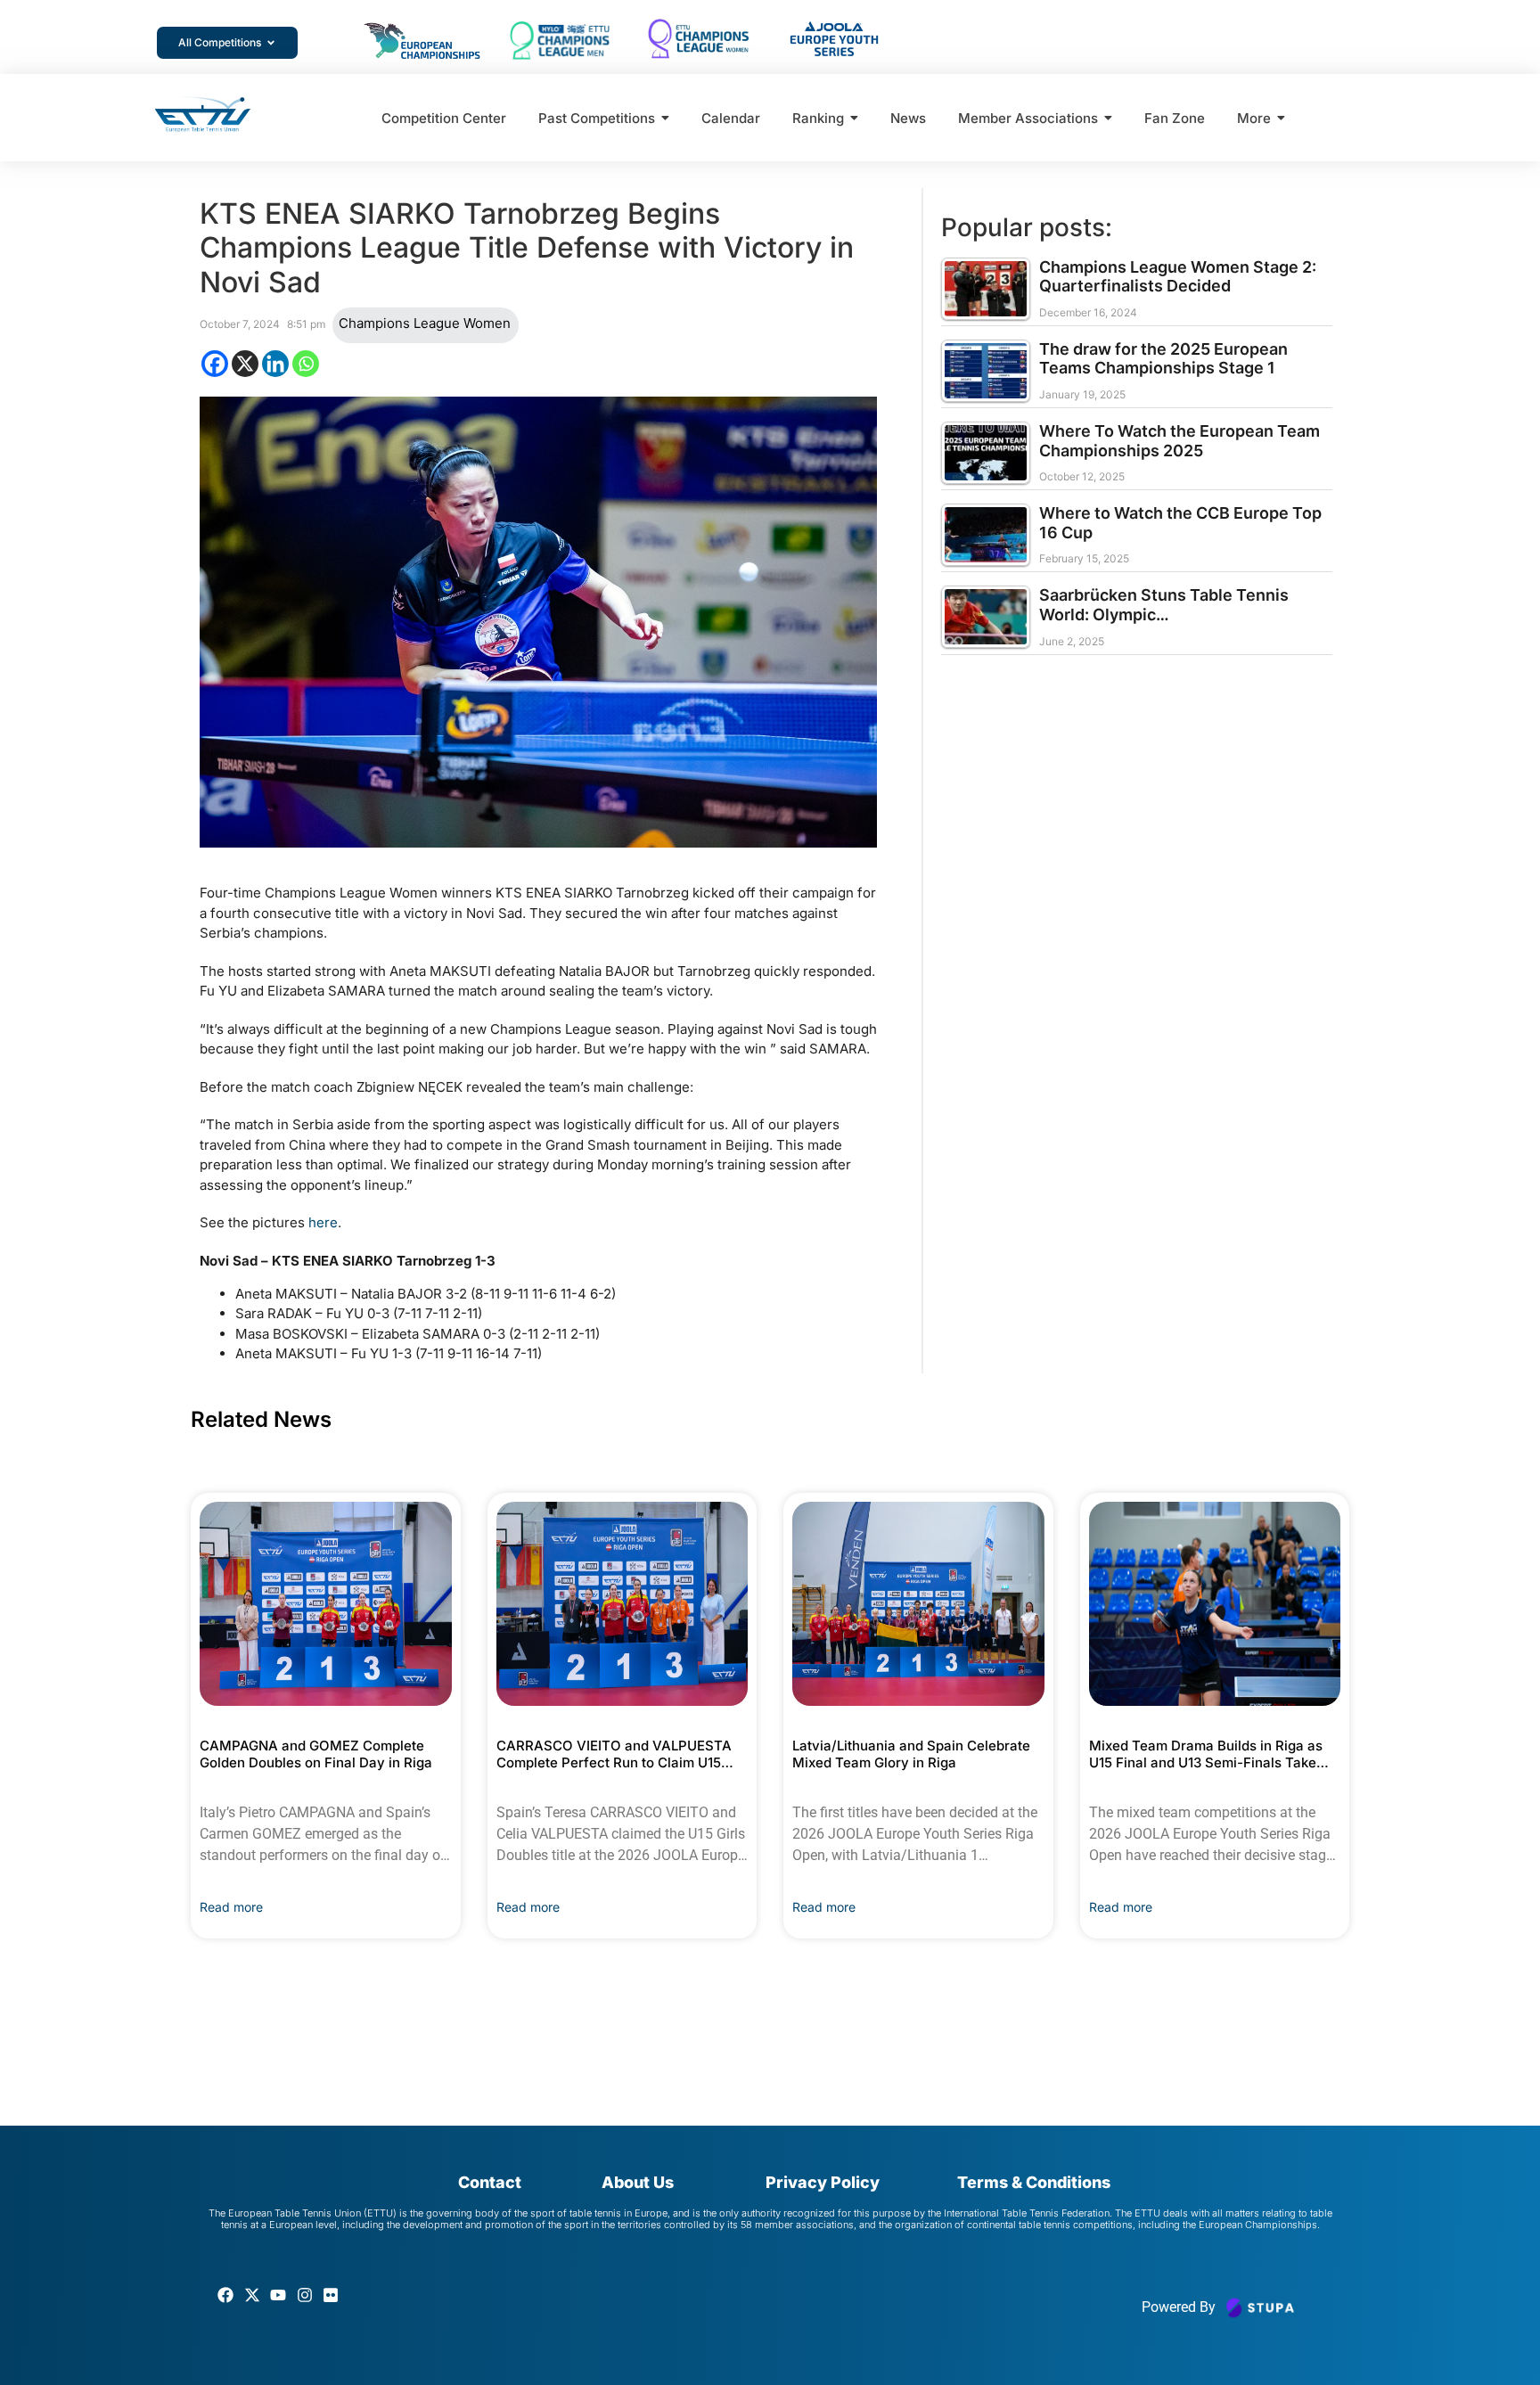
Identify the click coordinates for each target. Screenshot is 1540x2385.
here (323, 1222)
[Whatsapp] (306, 364)
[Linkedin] (275, 364)
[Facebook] (215, 364)
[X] (245, 364)
